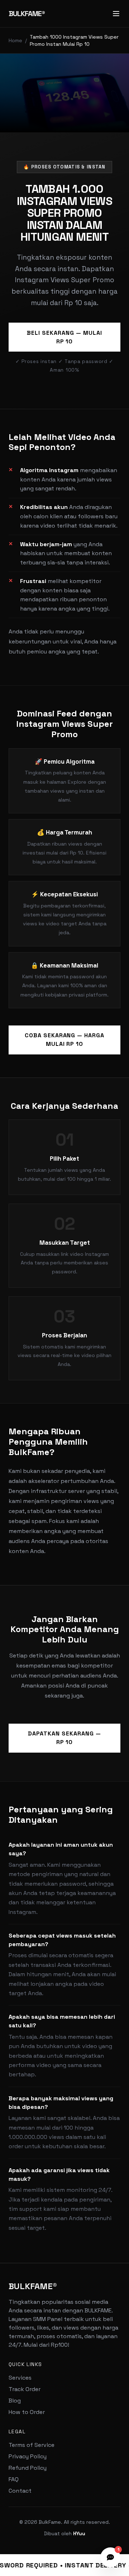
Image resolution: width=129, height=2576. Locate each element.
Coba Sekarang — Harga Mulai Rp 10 (64, 1040)
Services (20, 2378)
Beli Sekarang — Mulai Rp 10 (64, 337)
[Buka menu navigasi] (116, 14)
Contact (20, 2491)
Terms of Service (32, 2445)
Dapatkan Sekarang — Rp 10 (64, 1738)
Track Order (25, 2389)
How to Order (27, 2412)
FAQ (14, 2479)
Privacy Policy (28, 2456)
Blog (15, 2401)
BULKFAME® (27, 14)
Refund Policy (28, 2468)
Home (15, 40)
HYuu (79, 2533)
